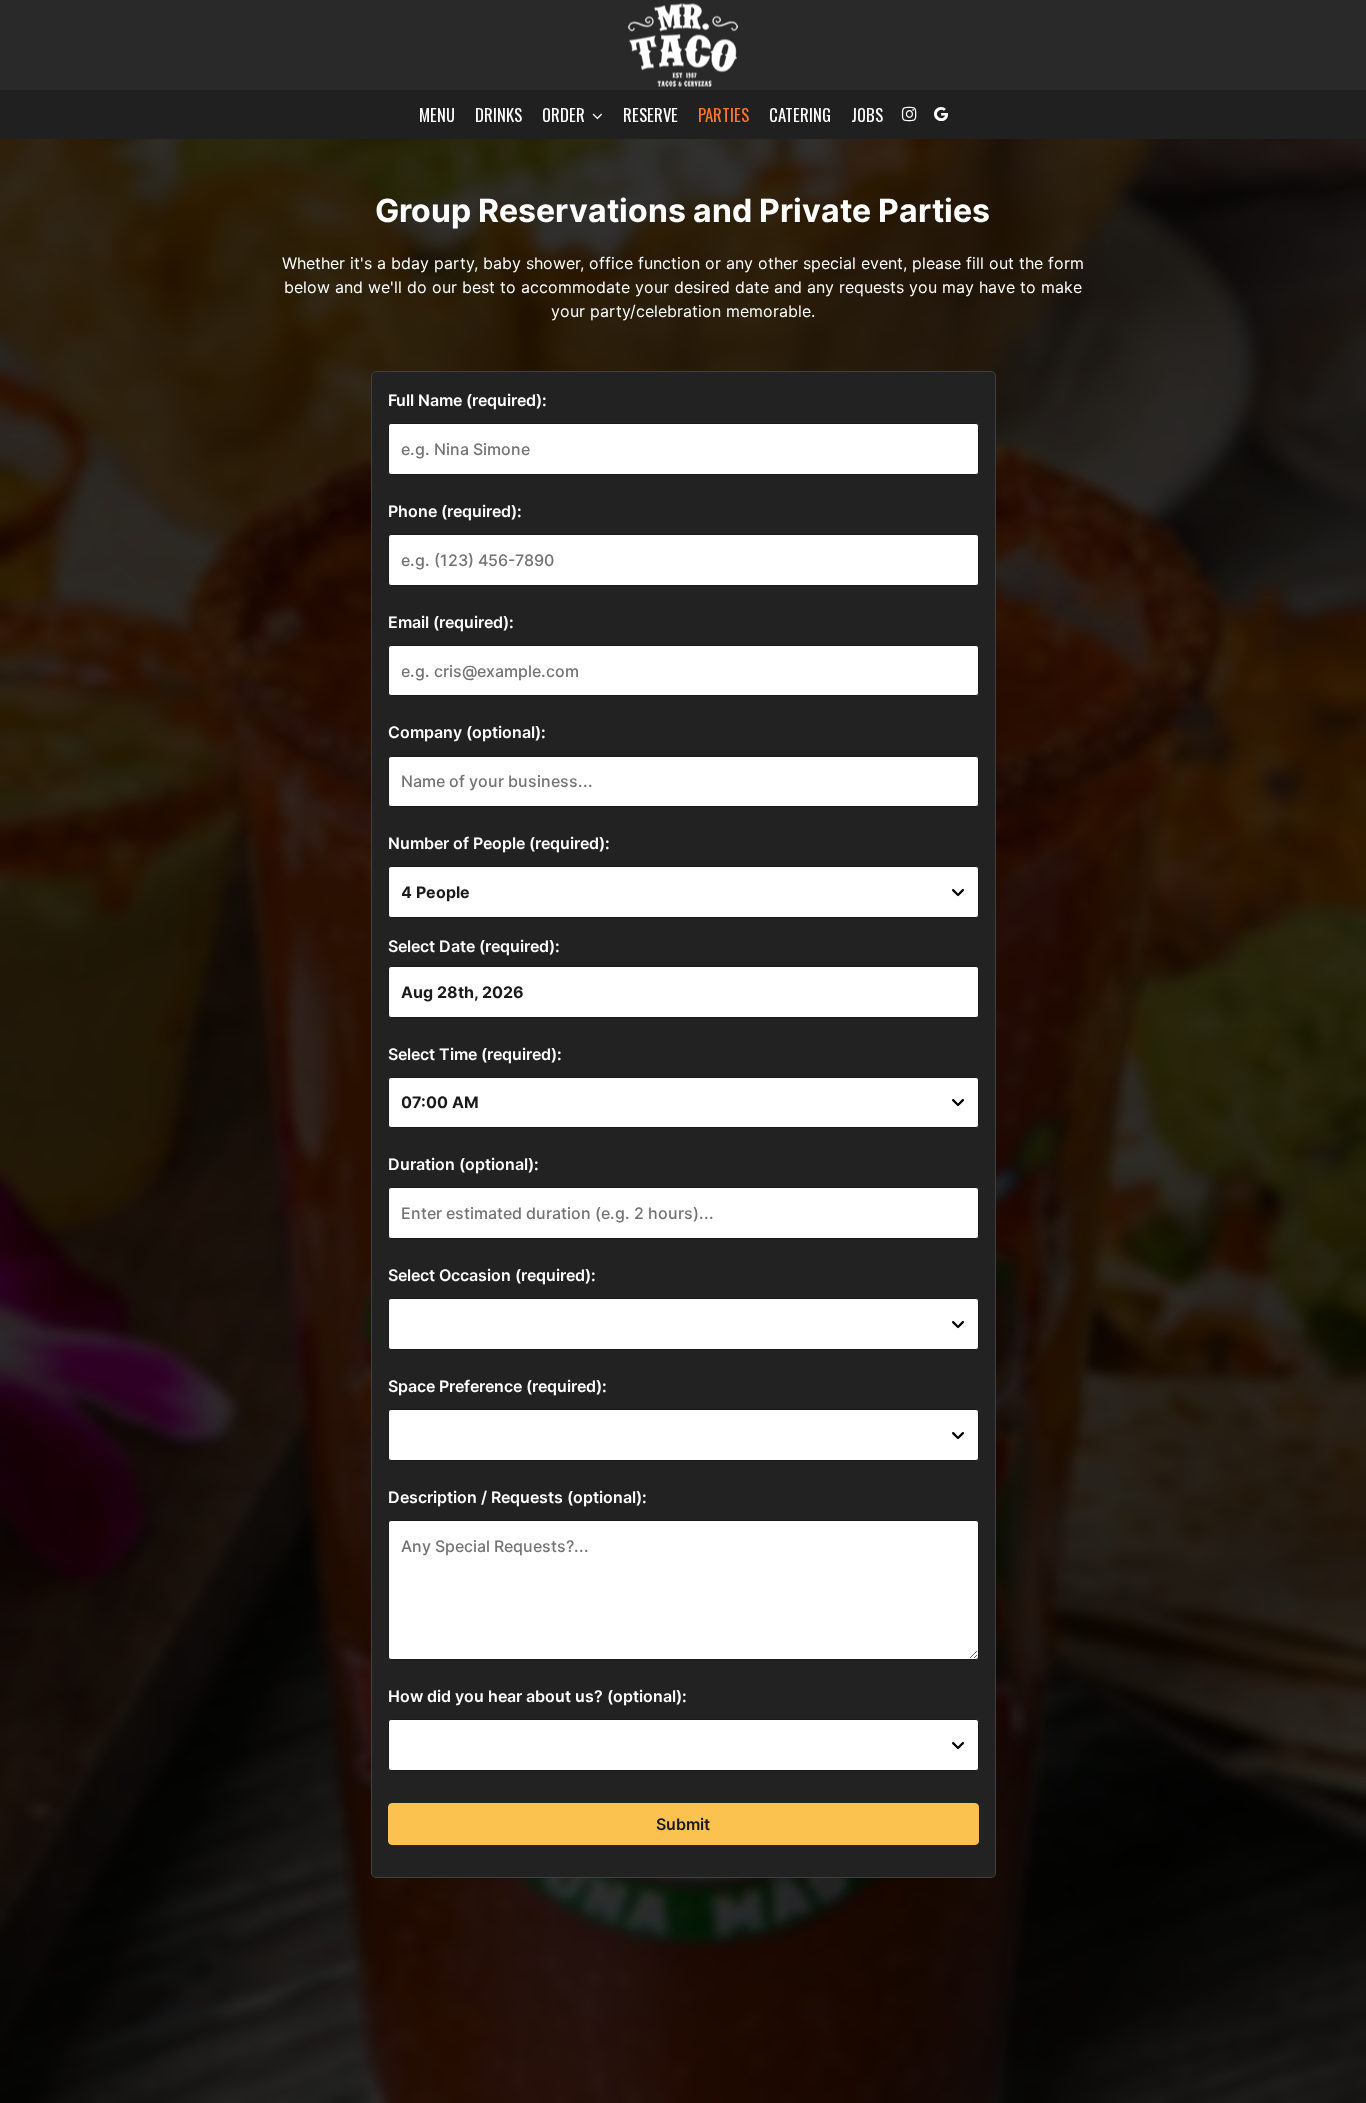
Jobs (867, 115)
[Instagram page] (909, 114)
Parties (723, 115)
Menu (437, 115)
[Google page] (941, 114)
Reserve (650, 115)
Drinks (498, 115)
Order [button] (565, 115)
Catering (800, 115)
